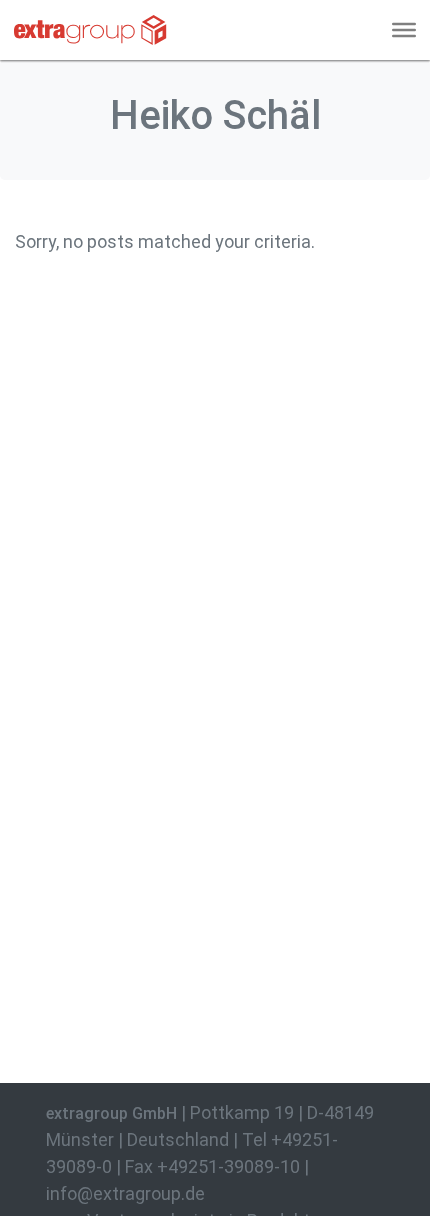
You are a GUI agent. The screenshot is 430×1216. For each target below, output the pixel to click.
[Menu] (404, 30)
